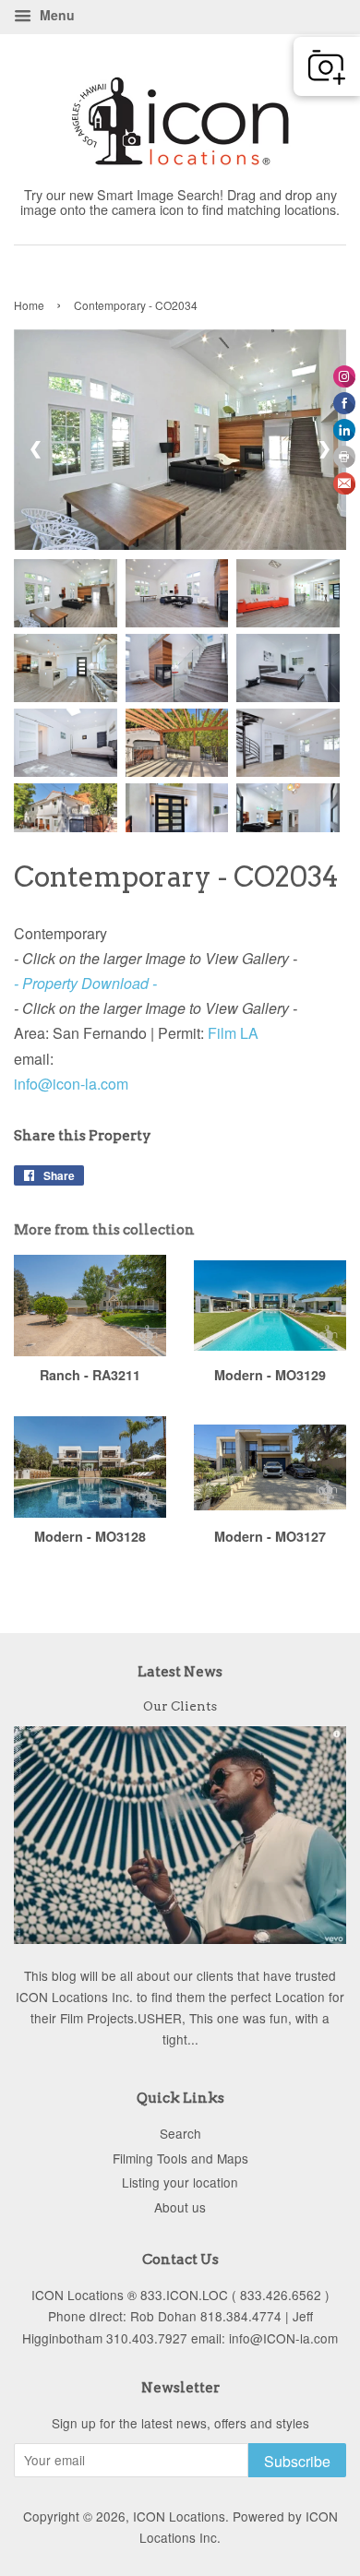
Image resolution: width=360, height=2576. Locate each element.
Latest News (180, 1672)
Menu (55, 15)
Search (180, 2133)
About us (180, 2207)
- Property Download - (85, 983)
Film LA (235, 1033)
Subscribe (297, 2461)
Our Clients (180, 1706)
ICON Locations (179, 2516)
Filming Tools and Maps (180, 2158)
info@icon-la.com (71, 1084)
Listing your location (180, 2182)
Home (29, 305)
